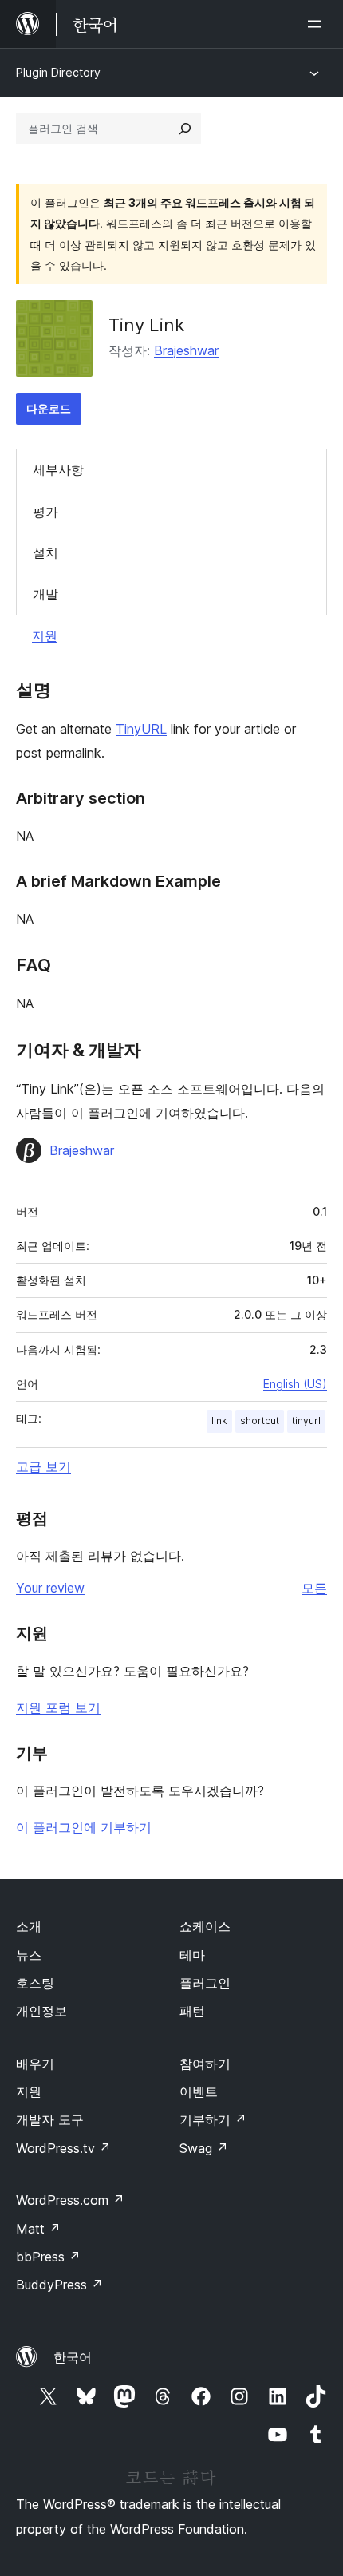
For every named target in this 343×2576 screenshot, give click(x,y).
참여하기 (205, 2064)
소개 (29, 1926)
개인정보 (41, 2011)
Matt (38, 2229)
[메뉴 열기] (317, 24)
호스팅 (35, 1983)
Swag (204, 2148)
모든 (314, 1588)
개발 (45, 594)
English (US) (295, 1384)
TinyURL (141, 729)
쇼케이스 (205, 1926)
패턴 (192, 2011)
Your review (50, 1588)
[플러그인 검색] (185, 129)
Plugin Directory (58, 72)
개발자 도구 (50, 2119)
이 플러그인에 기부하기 (84, 1827)
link (219, 1421)
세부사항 (58, 469)
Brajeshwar (186, 350)
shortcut (260, 1421)
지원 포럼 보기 (58, 1707)
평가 (45, 512)
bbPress (48, 2257)
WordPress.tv (63, 2148)
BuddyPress (59, 2285)
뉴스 (29, 1955)
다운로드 (49, 408)
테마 (192, 1955)
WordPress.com (70, 2200)
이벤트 (199, 2091)
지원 (45, 635)
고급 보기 (43, 1466)
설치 (45, 552)
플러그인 (205, 1983)
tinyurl (306, 1421)
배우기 (35, 2064)
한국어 (73, 2357)
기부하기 (213, 2119)
